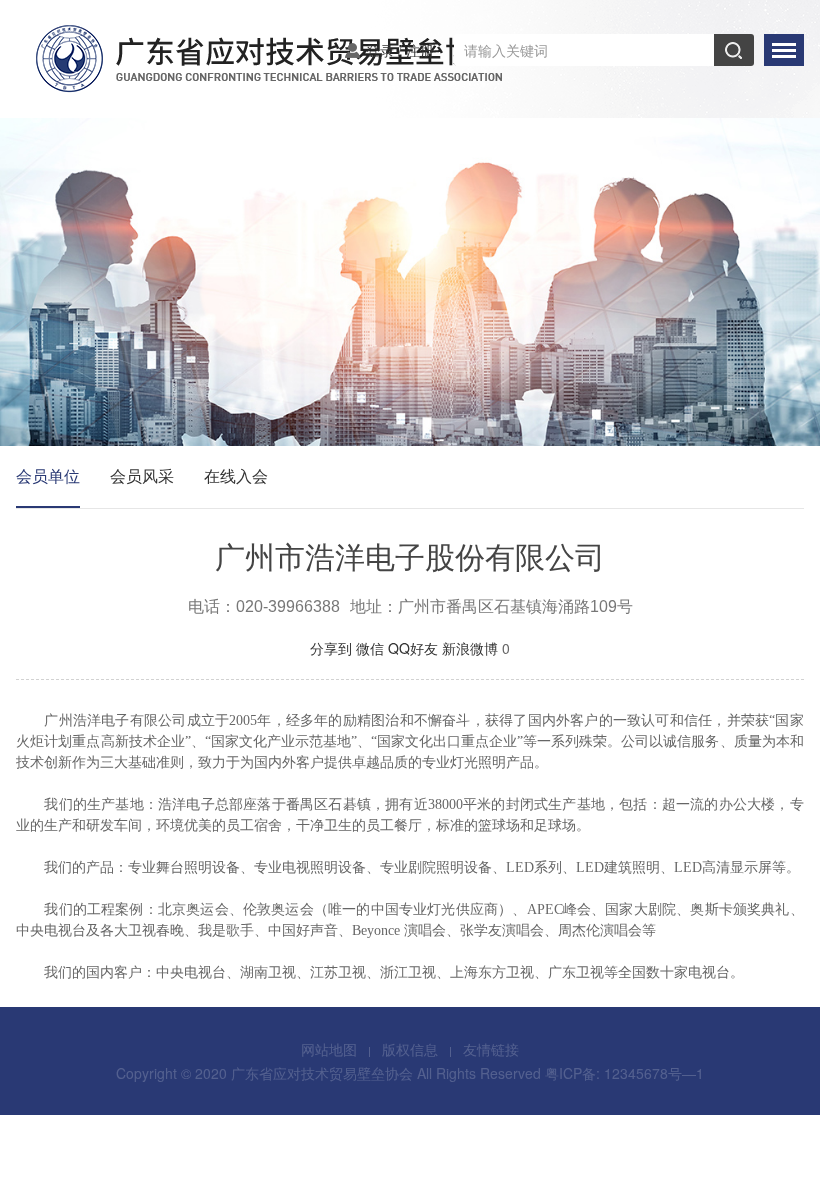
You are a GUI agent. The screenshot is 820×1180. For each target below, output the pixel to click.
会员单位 (48, 475)
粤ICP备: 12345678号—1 (624, 1073)
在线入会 (236, 475)
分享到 (331, 648)
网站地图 (329, 1049)
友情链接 (491, 1049)
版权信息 (410, 1049)
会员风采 (142, 475)
